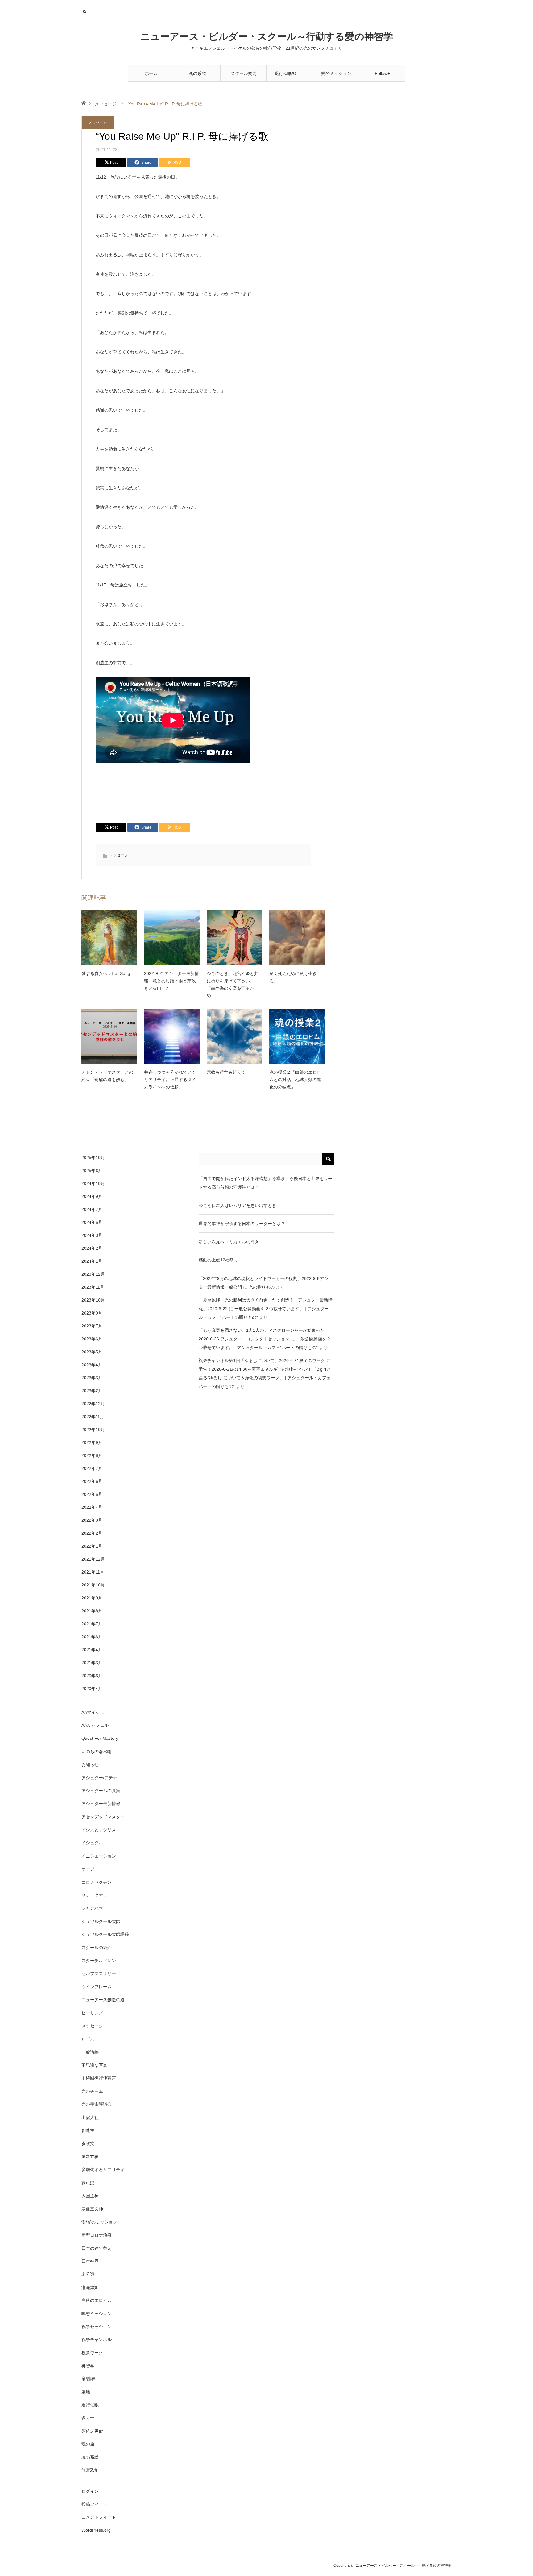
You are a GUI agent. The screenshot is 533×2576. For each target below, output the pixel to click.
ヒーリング (92, 2013)
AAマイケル (93, 1712)
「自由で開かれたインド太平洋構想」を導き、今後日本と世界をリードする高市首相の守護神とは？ (266, 1183)
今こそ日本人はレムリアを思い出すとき (238, 1205)
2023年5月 (92, 1352)
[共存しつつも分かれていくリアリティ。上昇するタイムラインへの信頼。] (172, 1036)
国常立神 (90, 2157)
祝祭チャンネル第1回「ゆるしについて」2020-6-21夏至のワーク (262, 1360)
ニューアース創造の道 (103, 2000)
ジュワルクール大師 (101, 1921)
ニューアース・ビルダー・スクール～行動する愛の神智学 (267, 37)
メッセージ (105, 104)
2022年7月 (92, 1468)
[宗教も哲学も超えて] (234, 1036)
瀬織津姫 (90, 2287)
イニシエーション (99, 1856)
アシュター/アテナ (99, 1778)
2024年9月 (92, 1196)
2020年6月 (92, 1676)
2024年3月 (92, 1235)
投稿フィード (94, 2504)
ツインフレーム (97, 1987)
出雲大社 (90, 2117)
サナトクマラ (94, 1895)
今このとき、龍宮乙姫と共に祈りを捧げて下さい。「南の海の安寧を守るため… (233, 984)
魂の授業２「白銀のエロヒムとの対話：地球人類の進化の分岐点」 (295, 1080)
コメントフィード (99, 2517)
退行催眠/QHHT (290, 73)
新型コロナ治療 (97, 2235)
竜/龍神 (89, 2379)
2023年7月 (92, 1326)
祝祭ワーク (92, 2353)
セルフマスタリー (99, 1973)
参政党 (88, 2143)
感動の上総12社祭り (218, 1260)
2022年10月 (93, 1430)
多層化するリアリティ (103, 2170)
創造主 (88, 2130)
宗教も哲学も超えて (226, 1072)
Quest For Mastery (100, 1738)
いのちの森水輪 (97, 1751)
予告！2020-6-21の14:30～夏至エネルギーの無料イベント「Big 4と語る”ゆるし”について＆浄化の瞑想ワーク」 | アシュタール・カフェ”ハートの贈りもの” (265, 1378)
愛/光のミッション (99, 2222)
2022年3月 (92, 1520)
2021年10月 (93, 1585)
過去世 (88, 2418)
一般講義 (90, 2052)
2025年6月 (92, 1171)
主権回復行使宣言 (99, 2078)
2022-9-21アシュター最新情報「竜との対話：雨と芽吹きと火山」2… (171, 981)
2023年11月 (93, 1287)
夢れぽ (88, 2183)
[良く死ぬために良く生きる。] (297, 938)
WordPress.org (96, 2530)
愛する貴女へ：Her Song (106, 973)
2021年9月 (92, 1598)
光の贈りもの (262, 1287)
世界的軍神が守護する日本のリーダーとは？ (242, 1224)
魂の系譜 (197, 73)
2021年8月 (92, 1611)
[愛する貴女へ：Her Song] (109, 938)
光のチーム (92, 2091)
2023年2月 (92, 1391)
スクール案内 (244, 73)
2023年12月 (93, 1274)
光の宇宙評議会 (97, 2104)
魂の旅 (88, 2444)
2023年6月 (92, 1339)
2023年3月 (92, 1378)
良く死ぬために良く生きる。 (293, 977)
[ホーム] (83, 103)
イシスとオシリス (99, 1830)
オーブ (88, 1869)
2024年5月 (92, 1222)
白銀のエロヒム (97, 2300)
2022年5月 (92, 1494)
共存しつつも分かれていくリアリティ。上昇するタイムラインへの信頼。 (170, 1080)
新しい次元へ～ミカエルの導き (229, 1242)
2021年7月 (92, 1624)
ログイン (90, 2491)
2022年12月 (93, 1404)
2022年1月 (92, 1546)
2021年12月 (93, 1559)
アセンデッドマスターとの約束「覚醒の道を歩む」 (107, 1076)
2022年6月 (92, 1481)
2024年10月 (93, 1183)
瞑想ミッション (97, 2314)
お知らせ (90, 1764)
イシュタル (92, 1843)
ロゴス (88, 2039)
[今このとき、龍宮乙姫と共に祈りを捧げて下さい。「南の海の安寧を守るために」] (234, 938)
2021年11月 (93, 1572)
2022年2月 (92, 1533)
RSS (85, 11)
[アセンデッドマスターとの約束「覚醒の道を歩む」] (109, 1036)
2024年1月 (92, 1261)
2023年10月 (93, 1300)
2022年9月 (92, 1442)
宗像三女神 (92, 2209)
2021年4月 (92, 1650)
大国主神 (90, 2196)
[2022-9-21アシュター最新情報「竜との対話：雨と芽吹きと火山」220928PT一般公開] (172, 938)
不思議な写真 (94, 2065)
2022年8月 (92, 1455)
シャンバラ (92, 1908)
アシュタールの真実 (101, 1791)
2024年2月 (92, 1248)
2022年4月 (92, 1507)
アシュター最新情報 (101, 1804)
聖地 (86, 2392)
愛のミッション (336, 73)
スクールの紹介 (97, 1948)
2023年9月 (92, 1313)
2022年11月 (93, 1417)
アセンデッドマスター (103, 1817)
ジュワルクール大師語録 (105, 1934)
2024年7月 (92, 1209)
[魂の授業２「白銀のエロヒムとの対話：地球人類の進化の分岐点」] (297, 1036)
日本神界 (90, 2261)
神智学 (88, 2366)
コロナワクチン (97, 1882)
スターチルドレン (99, 1961)
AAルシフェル (95, 1725)
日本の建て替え (97, 2248)
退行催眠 (90, 2405)
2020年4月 (92, 1689)
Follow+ (382, 73)
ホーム (151, 73)
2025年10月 (93, 1158)
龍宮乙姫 (90, 2470)
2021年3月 (92, 1663)
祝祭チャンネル (97, 2339)
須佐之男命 (92, 2431)
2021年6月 (92, 1637)
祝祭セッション (97, 2327)
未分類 (88, 2274)
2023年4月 (92, 1365)
